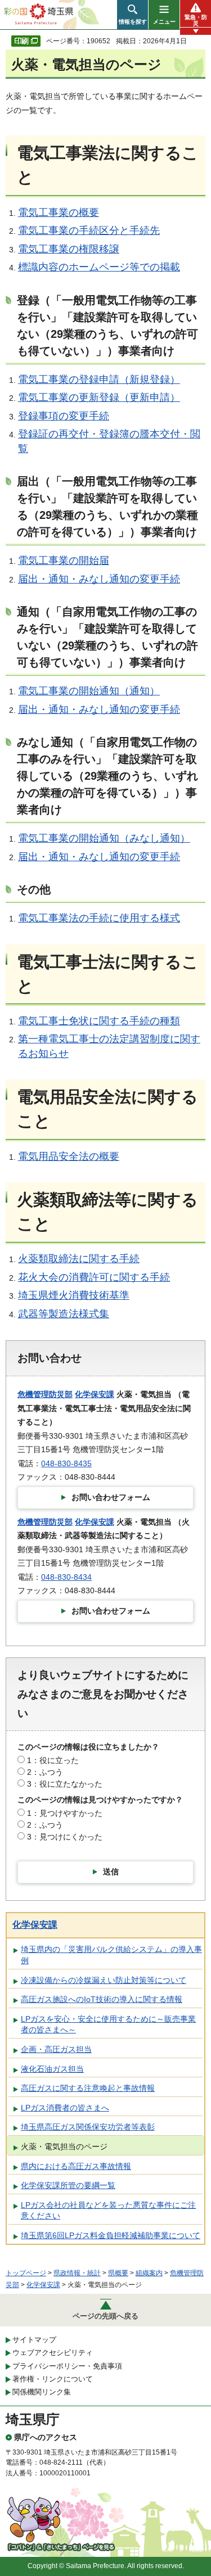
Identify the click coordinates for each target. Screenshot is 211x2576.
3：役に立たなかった (65, 1784)
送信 (111, 1872)
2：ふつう (45, 1772)
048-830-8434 (66, 1577)
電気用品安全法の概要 (69, 1156)
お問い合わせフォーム (111, 1497)
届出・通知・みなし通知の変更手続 (99, 579)
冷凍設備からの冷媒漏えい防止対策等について (104, 1980)
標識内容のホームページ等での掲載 (99, 267)
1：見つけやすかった (65, 1813)
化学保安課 (95, 1394)
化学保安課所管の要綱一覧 (68, 2185)
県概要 (118, 2273)
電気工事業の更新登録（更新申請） (99, 397)
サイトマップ (34, 2340)
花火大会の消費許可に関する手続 (94, 1277)
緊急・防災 (196, 20)
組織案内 (149, 2273)
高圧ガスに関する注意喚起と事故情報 (88, 2088)
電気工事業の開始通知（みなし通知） (104, 838)
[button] (133, 15)
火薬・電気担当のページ (64, 2146)
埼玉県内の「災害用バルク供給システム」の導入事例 (111, 1955)
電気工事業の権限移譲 (69, 249)
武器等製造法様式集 (64, 1314)
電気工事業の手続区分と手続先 (89, 231)
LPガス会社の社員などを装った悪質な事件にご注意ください (108, 2211)
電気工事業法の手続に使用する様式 (99, 918)
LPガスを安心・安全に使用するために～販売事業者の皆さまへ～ (108, 2024)
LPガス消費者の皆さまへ (65, 2108)
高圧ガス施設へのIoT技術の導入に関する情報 (102, 1999)
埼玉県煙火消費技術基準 (74, 1295)
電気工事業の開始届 (64, 561)
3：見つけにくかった (65, 1837)
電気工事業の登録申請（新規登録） (99, 379)
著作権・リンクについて (53, 2379)
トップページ (26, 2273)
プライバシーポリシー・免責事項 (67, 2366)
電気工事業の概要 (59, 213)
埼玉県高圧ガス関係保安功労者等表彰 (88, 2127)
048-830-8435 (66, 1463)
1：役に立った (53, 1760)
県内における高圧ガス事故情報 (76, 2166)
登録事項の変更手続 (64, 416)
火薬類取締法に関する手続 (79, 1259)
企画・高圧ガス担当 (56, 2049)
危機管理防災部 (45, 1394)
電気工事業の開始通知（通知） (89, 691)
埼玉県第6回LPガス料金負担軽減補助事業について (111, 2235)
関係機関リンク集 (42, 2392)
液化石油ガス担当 (52, 2069)
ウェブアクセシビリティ (53, 2353)
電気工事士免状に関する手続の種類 (99, 1021)
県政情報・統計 (77, 2273)
